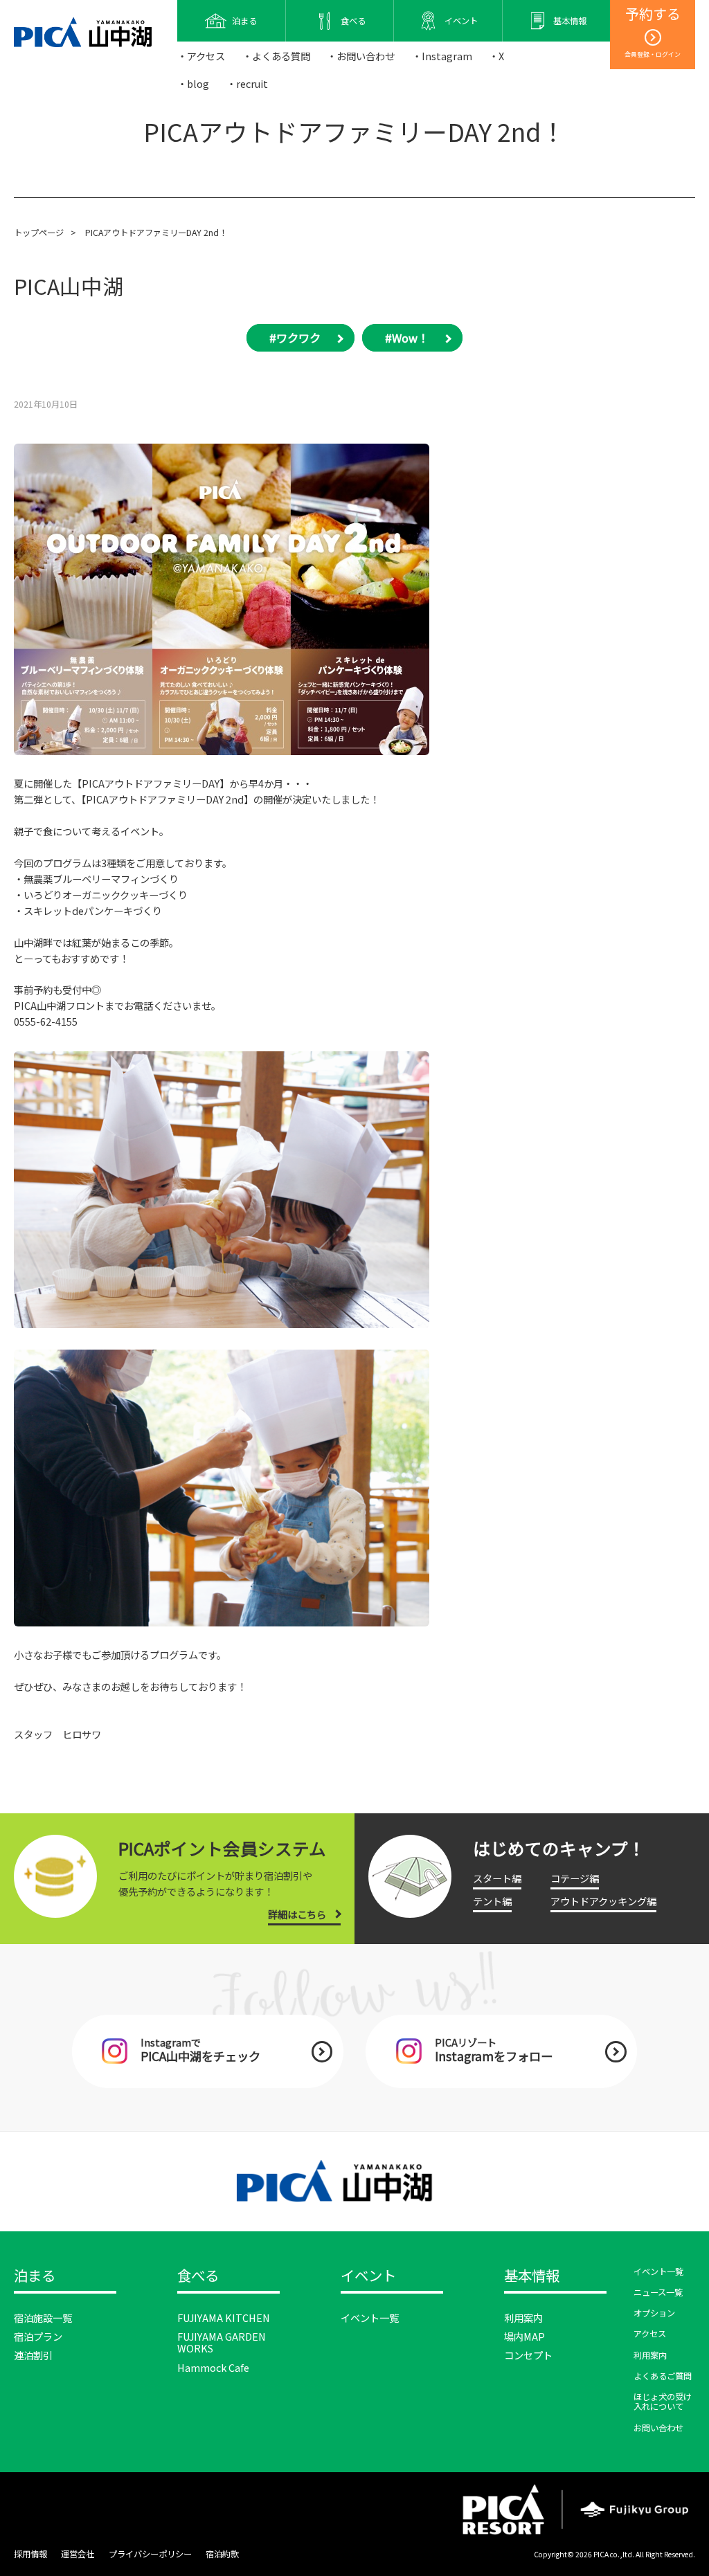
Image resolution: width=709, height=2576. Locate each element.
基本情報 (532, 2276)
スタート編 (497, 1878)
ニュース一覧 (658, 2292)
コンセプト (528, 2355)
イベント (368, 2276)
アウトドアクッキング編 (603, 1901)
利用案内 (523, 2318)
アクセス (650, 2334)
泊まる (35, 2276)
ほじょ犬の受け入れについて (663, 2402)
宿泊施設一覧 (43, 2318)
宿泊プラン (38, 2336)
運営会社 (78, 2554)
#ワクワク (295, 338)
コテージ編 (575, 1878)
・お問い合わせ (361, 56)
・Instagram (442, 56)
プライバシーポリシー (150, 2554)
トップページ (39, 233)
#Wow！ (407, 338)
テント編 (492, 1901)
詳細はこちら (297, 1914)
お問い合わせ (658, 2428)
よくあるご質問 (663, 2376)
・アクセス (201, 56)
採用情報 (30, 2554)
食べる (198, 2276)
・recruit (247, 83)
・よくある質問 (276, 56)
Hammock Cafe (213, 2367)
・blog (193, 83)
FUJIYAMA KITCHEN (224, 2318)
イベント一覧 (370, 2318)
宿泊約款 (222, 2554)
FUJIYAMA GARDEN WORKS (222, 2342)
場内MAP (524, 2336)
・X (496, 56)
